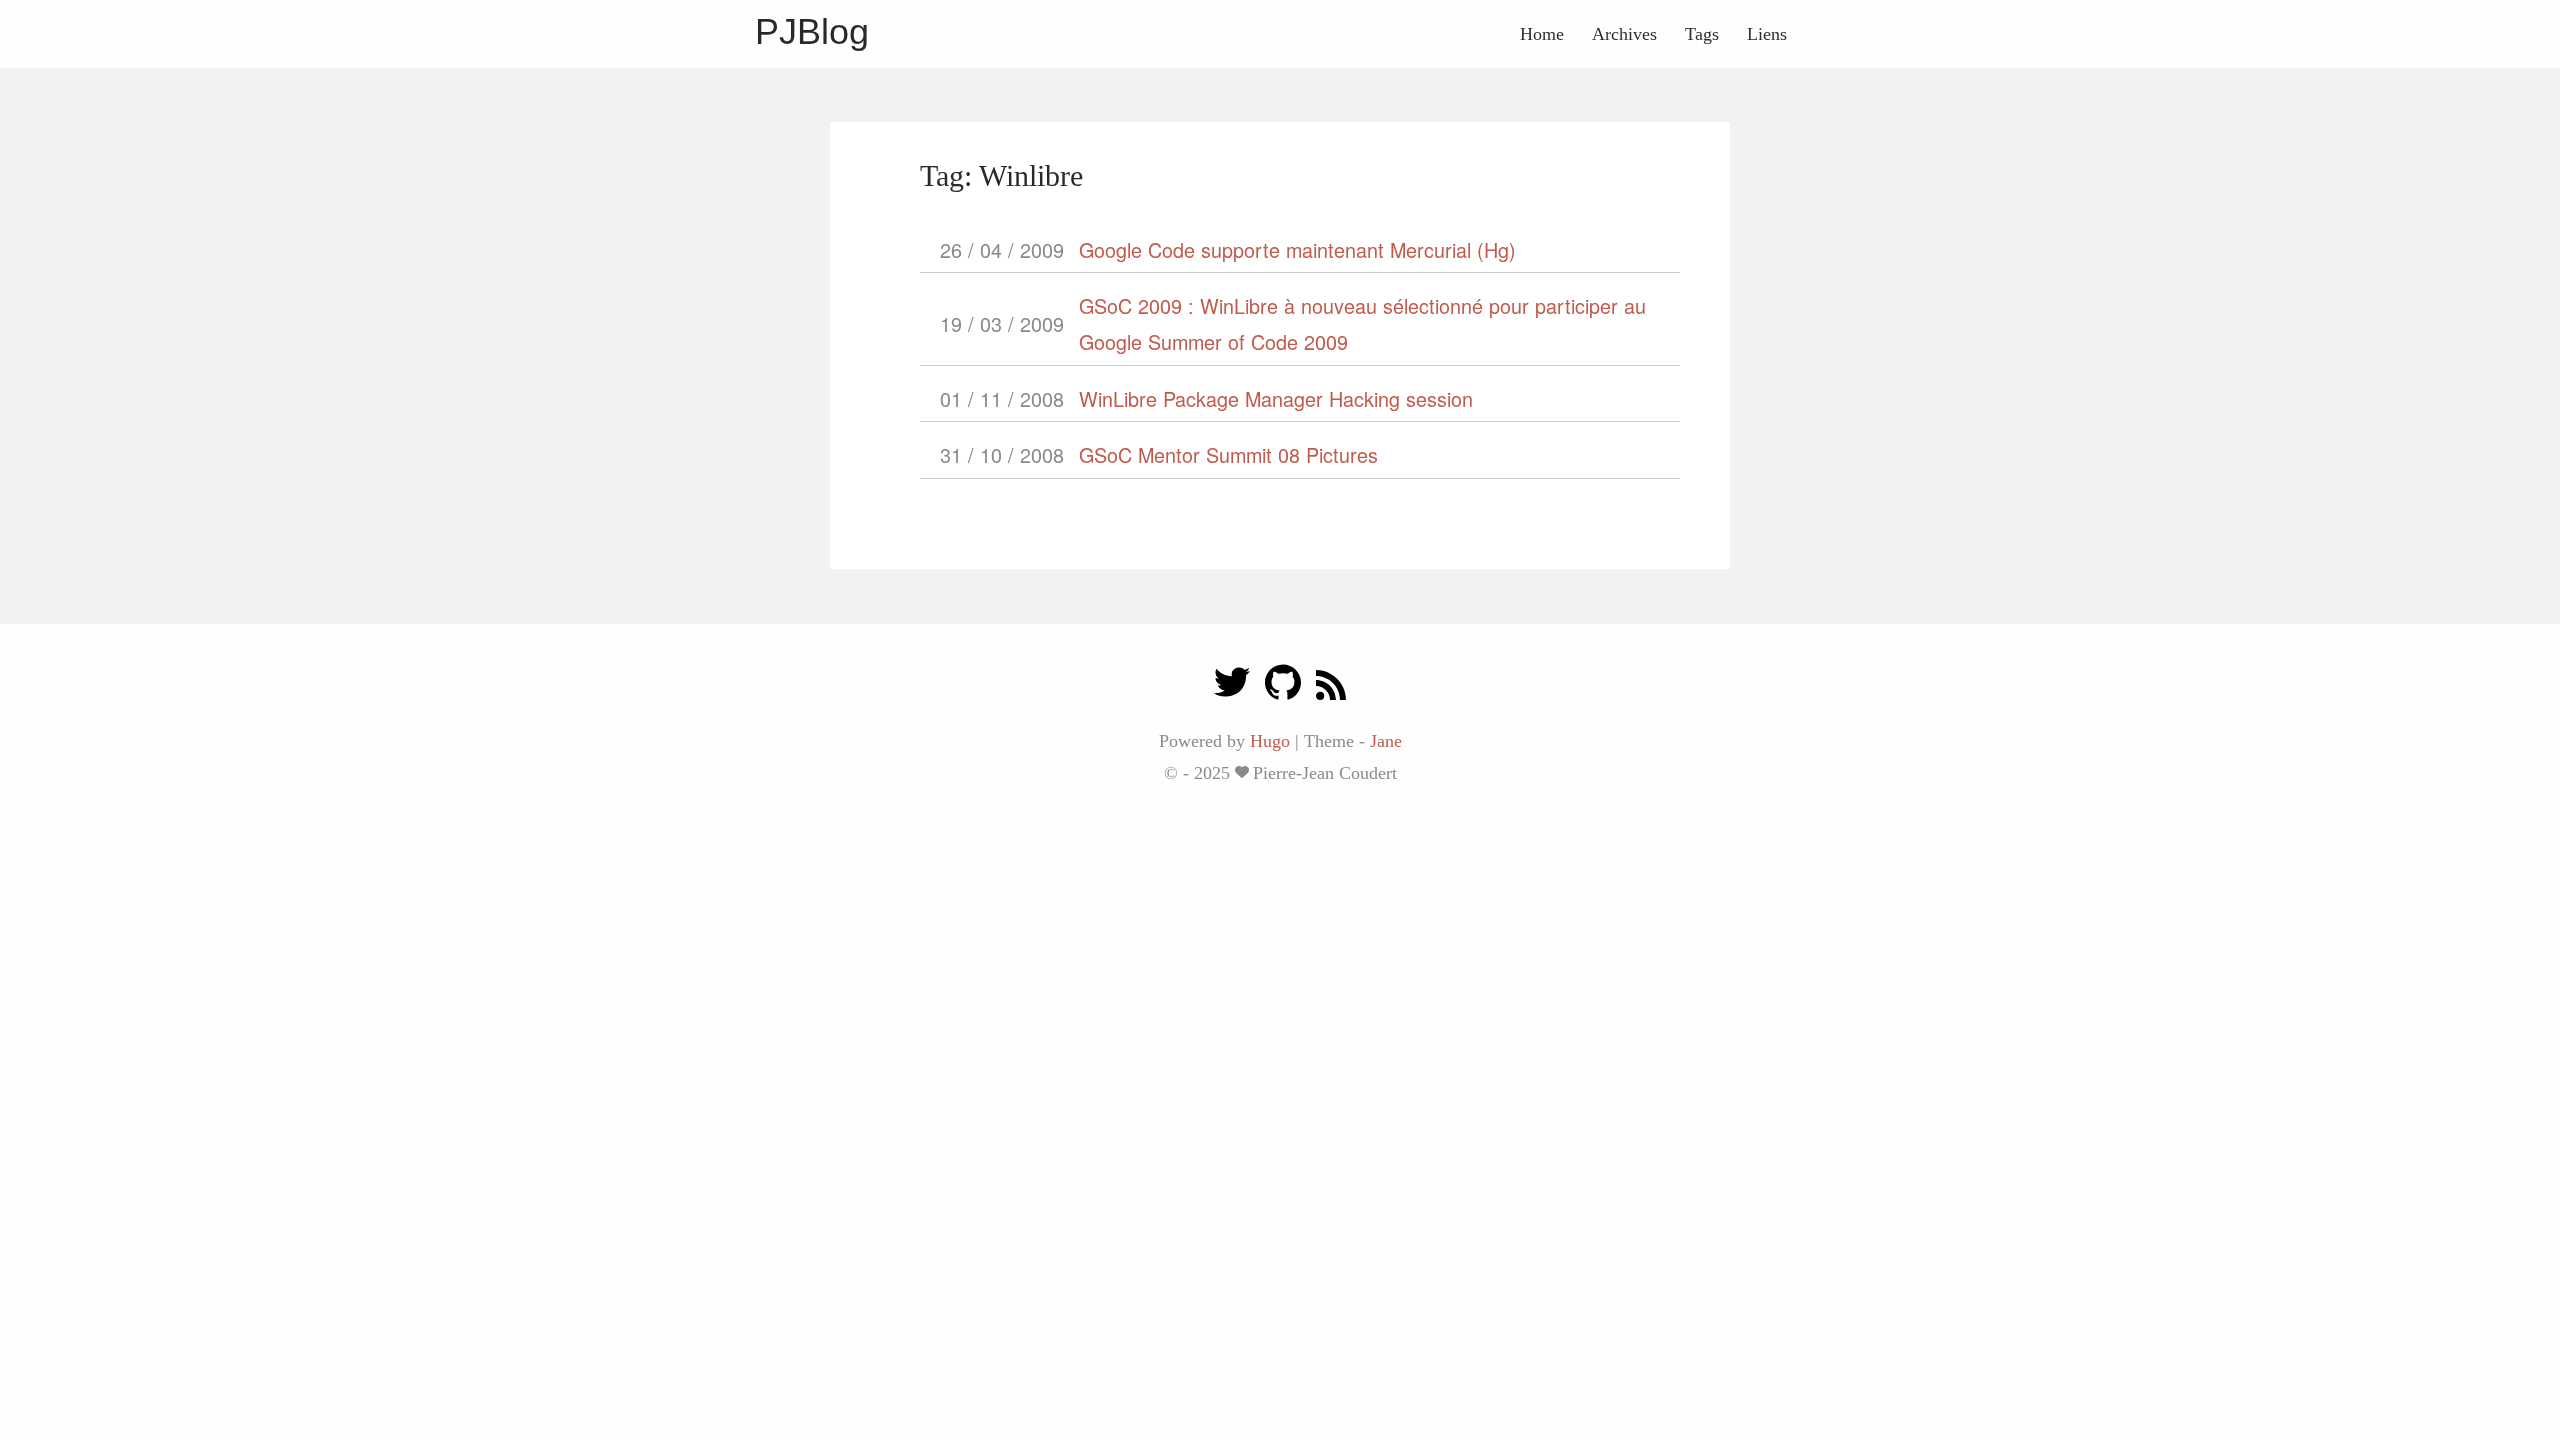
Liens (1767, 34)
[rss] (1331, 687)
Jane (1386, 741)
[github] (1283, 687)
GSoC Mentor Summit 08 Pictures (1228, 454)
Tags (1702, 34)
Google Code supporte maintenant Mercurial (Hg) (1297, 249)
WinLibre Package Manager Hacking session (1276, 398)
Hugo (1270, 741)
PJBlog (812, 31)
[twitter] (1232, 687)
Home (1542, 34)
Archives (1624, 34)
